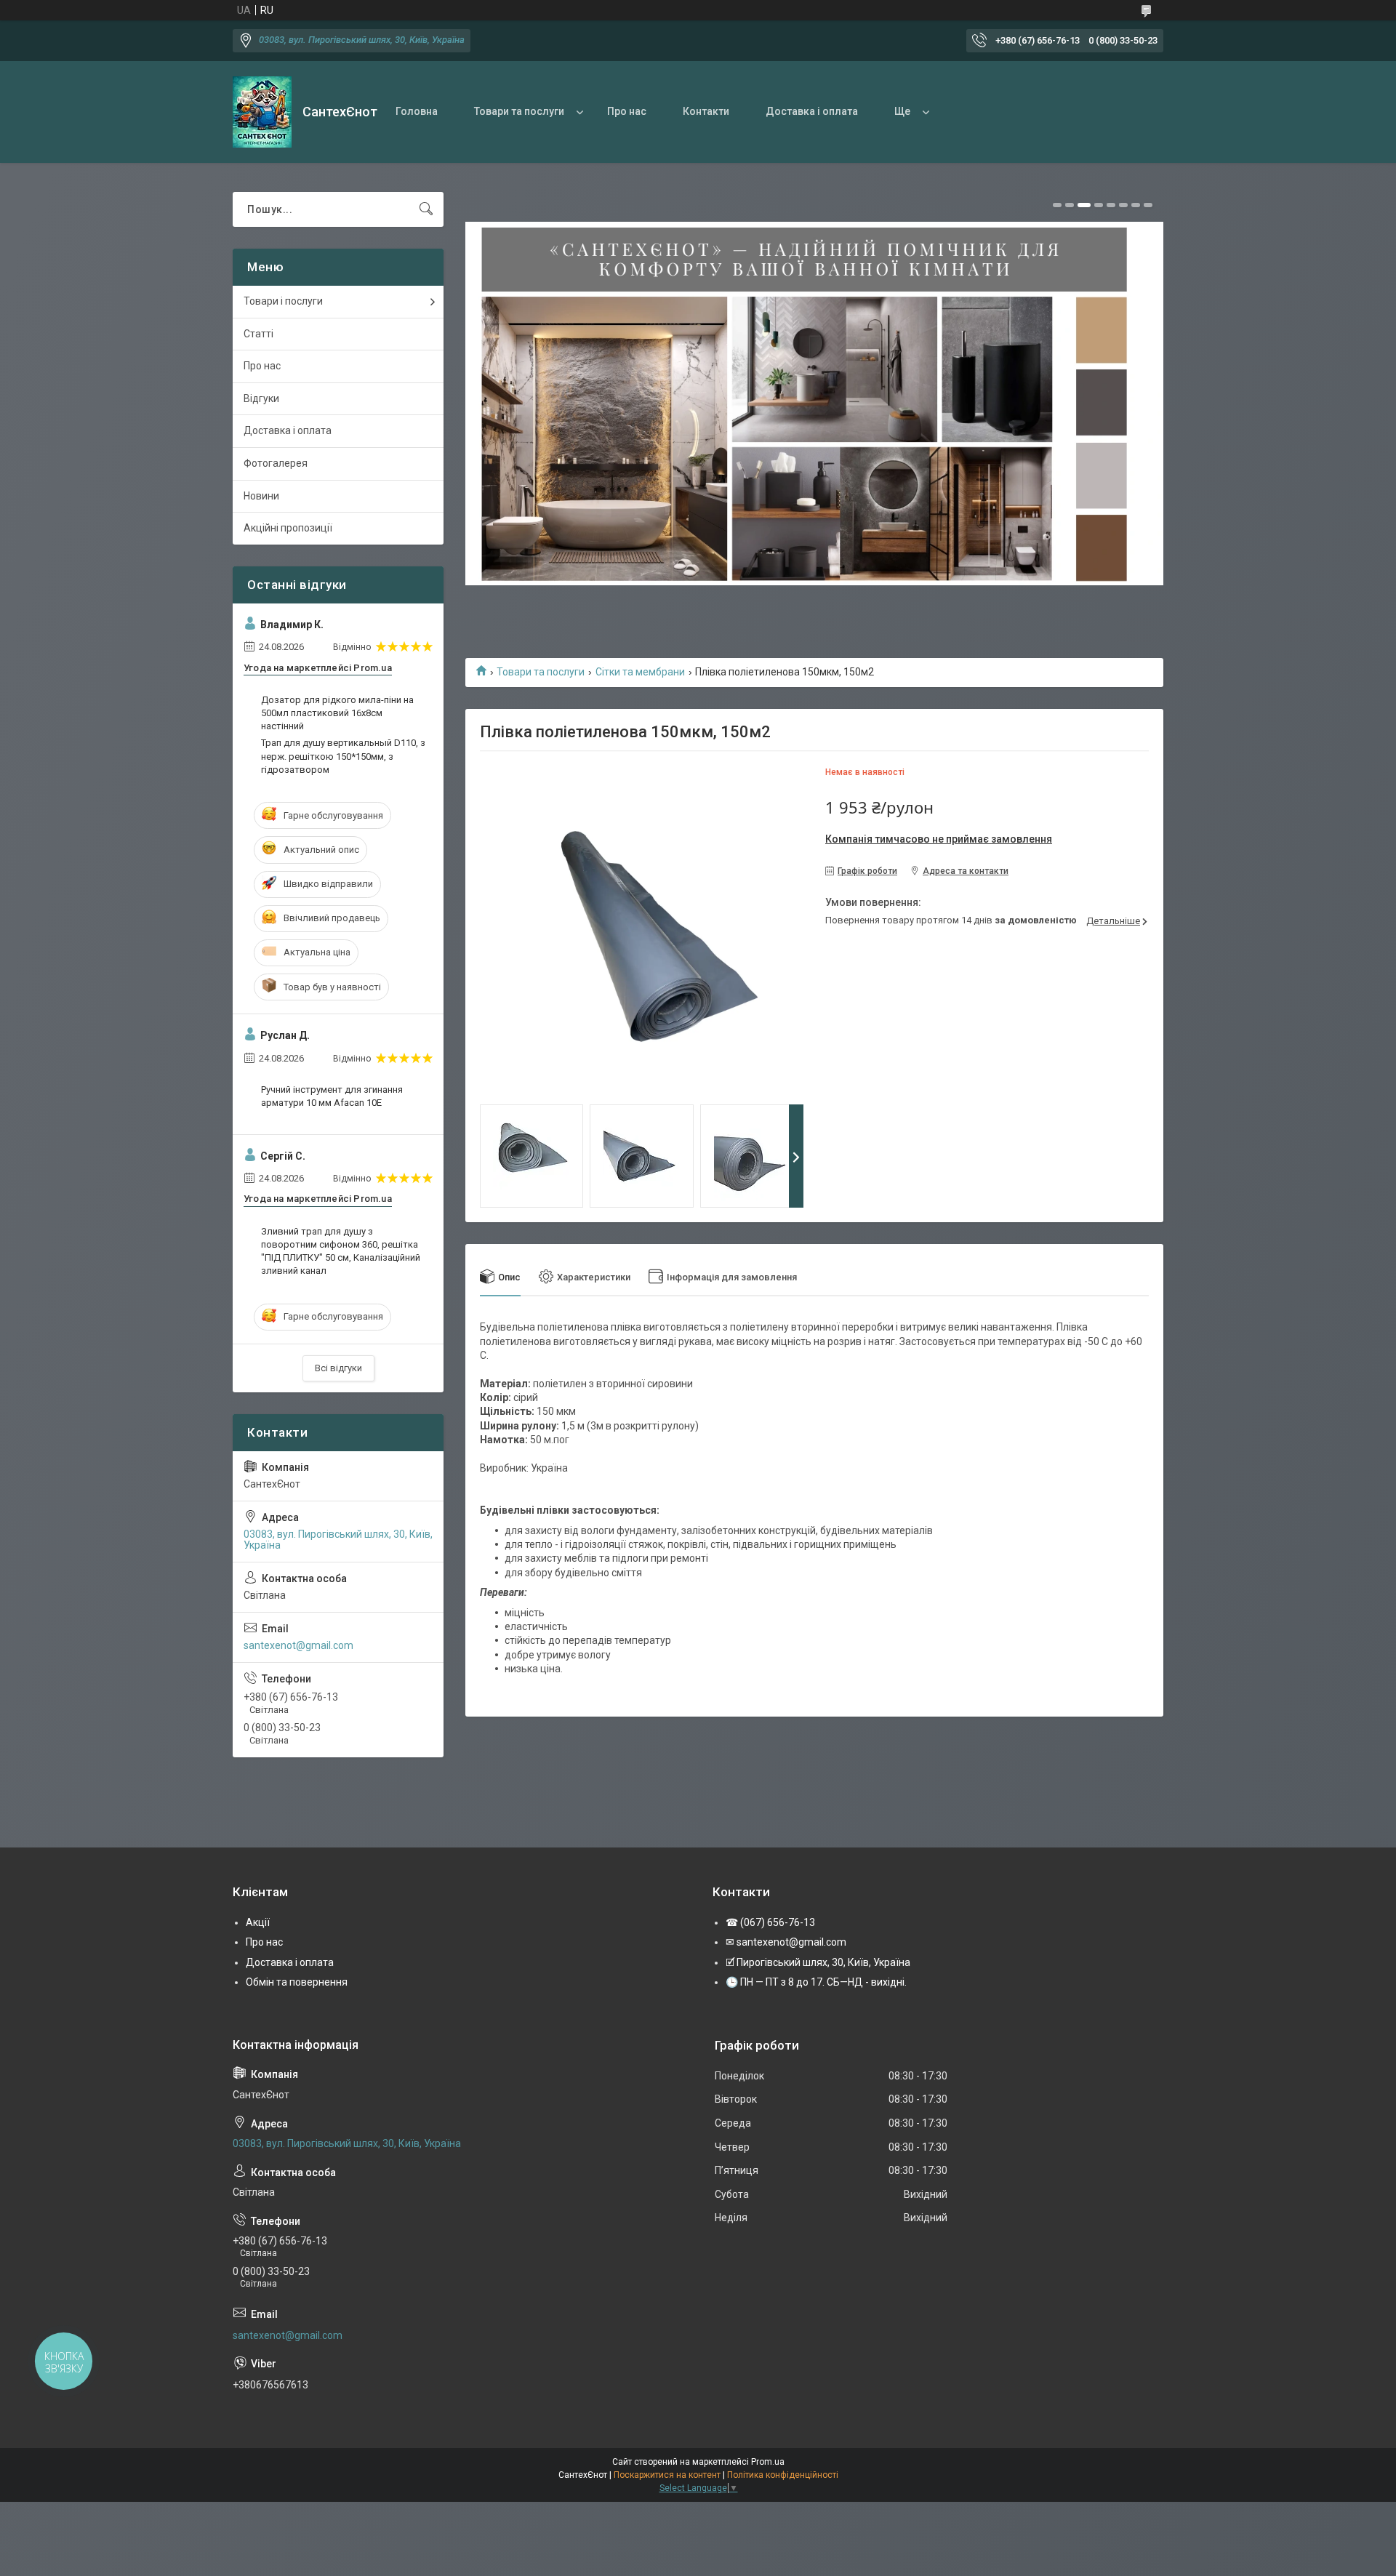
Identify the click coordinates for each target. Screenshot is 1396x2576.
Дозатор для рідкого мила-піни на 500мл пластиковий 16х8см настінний (337, 713)
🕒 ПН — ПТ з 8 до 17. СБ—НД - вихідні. (816, 1982)
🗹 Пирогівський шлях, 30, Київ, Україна (818, 1962)
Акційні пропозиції (288, 528)
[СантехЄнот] (262, 112)
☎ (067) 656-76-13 (770, 1922)
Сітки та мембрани (640, 672)
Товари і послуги (283, 301)
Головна (417, 111)
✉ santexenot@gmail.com (786, 1942)
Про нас (627, 111)
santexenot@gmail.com (298, 1645)
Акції (258, 1922)
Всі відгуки (338, 1368)
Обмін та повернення (297, 1982)
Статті (258, 334)
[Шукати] (426, 209)
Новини (261, 496)
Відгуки (261, 398)
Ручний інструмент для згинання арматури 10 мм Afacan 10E (332, 1096)
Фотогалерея (276, 463)
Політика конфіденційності (783, 2475)
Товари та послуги (519, 111)
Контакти (706, 111)
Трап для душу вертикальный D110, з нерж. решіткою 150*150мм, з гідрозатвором (343, 756)
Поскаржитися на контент (667, 2475)
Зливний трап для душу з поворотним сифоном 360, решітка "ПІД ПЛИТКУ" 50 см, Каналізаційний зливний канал (341, 1251)
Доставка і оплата (812, 111)
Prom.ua (768, 2462)
